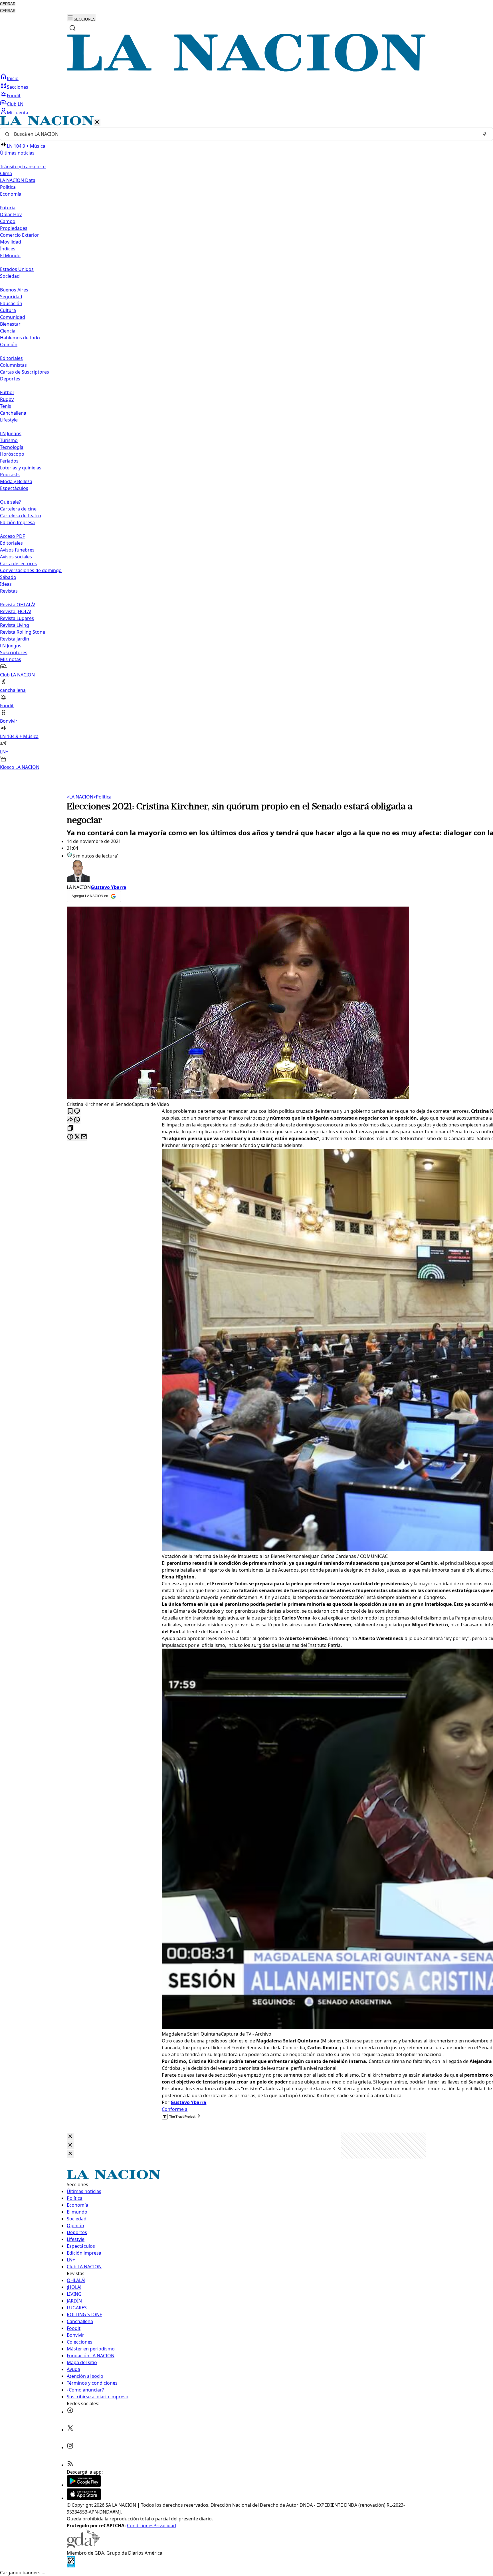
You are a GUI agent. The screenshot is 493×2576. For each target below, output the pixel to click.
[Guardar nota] (70, 1111)
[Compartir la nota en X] (77, 1137)
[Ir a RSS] (70, 2465)
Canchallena (13, 413)
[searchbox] (244, 134)
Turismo (9, 440)
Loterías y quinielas (21, 468)
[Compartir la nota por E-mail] (84, 1137)
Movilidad (11, 242)
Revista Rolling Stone (23, 632)
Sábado (8, 577)
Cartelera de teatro (21, 516)
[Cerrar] (97, 122)
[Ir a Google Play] (84, 2485)
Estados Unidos (17, 269)
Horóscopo (12, 454)
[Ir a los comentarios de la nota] (77, 1111)
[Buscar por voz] (485, 134)
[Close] (70, 2137)
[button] (246, 443)
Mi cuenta (18, 113)
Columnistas (13, 365)
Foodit (14, 96)
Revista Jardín (15, 639)
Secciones (18, 87)
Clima (6, 173)
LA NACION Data (18, 180)
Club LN (15, 104)
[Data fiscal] (71, 2566)
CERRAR (8, 4)
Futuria (8, 208)
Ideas (6, 584)
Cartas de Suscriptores (25, 372)
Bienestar (10, 324)
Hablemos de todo (20, 338)
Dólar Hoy (11, 214)
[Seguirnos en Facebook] (70, 2412)
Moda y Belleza (16, 481)
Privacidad (165, 2526)
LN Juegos (11, 433)
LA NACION (80, 797)
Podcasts (10, 475)
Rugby (7, 399)
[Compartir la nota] (70, 1120)
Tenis (6, 406)
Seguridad (11, 297)
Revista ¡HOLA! (16, 611)
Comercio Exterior (20, 235)
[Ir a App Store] (84, 2498)
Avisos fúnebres (17, 550)
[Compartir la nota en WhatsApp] (77, 1120)
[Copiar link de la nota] (70, 1129)
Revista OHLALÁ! (18, 605)
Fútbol (7, 392)
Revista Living (15, 625)
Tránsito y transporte (23, 167)
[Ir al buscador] (72, 28)
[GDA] (83, 2546)
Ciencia (8, 331)
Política (102, 797)
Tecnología (12, 447)
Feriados (9, 461)
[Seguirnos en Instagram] (70, 2447)
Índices (8, 249)
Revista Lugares (17, 618)
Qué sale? (10, 502)
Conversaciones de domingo (31, 570)
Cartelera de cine (18, 509)
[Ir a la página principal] (246, 70)
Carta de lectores (18, 564)
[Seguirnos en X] (70, 2430)
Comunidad (13, 317)
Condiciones (140, 2526)
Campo (8, 221)
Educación (11, 303)
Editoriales (11, 358)
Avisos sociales (16, 557)
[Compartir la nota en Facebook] (70, 1137)
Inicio (13, 78)
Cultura (8, 310)
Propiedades (14, 228)
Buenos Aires (14, 290)
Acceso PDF (12, 536)
